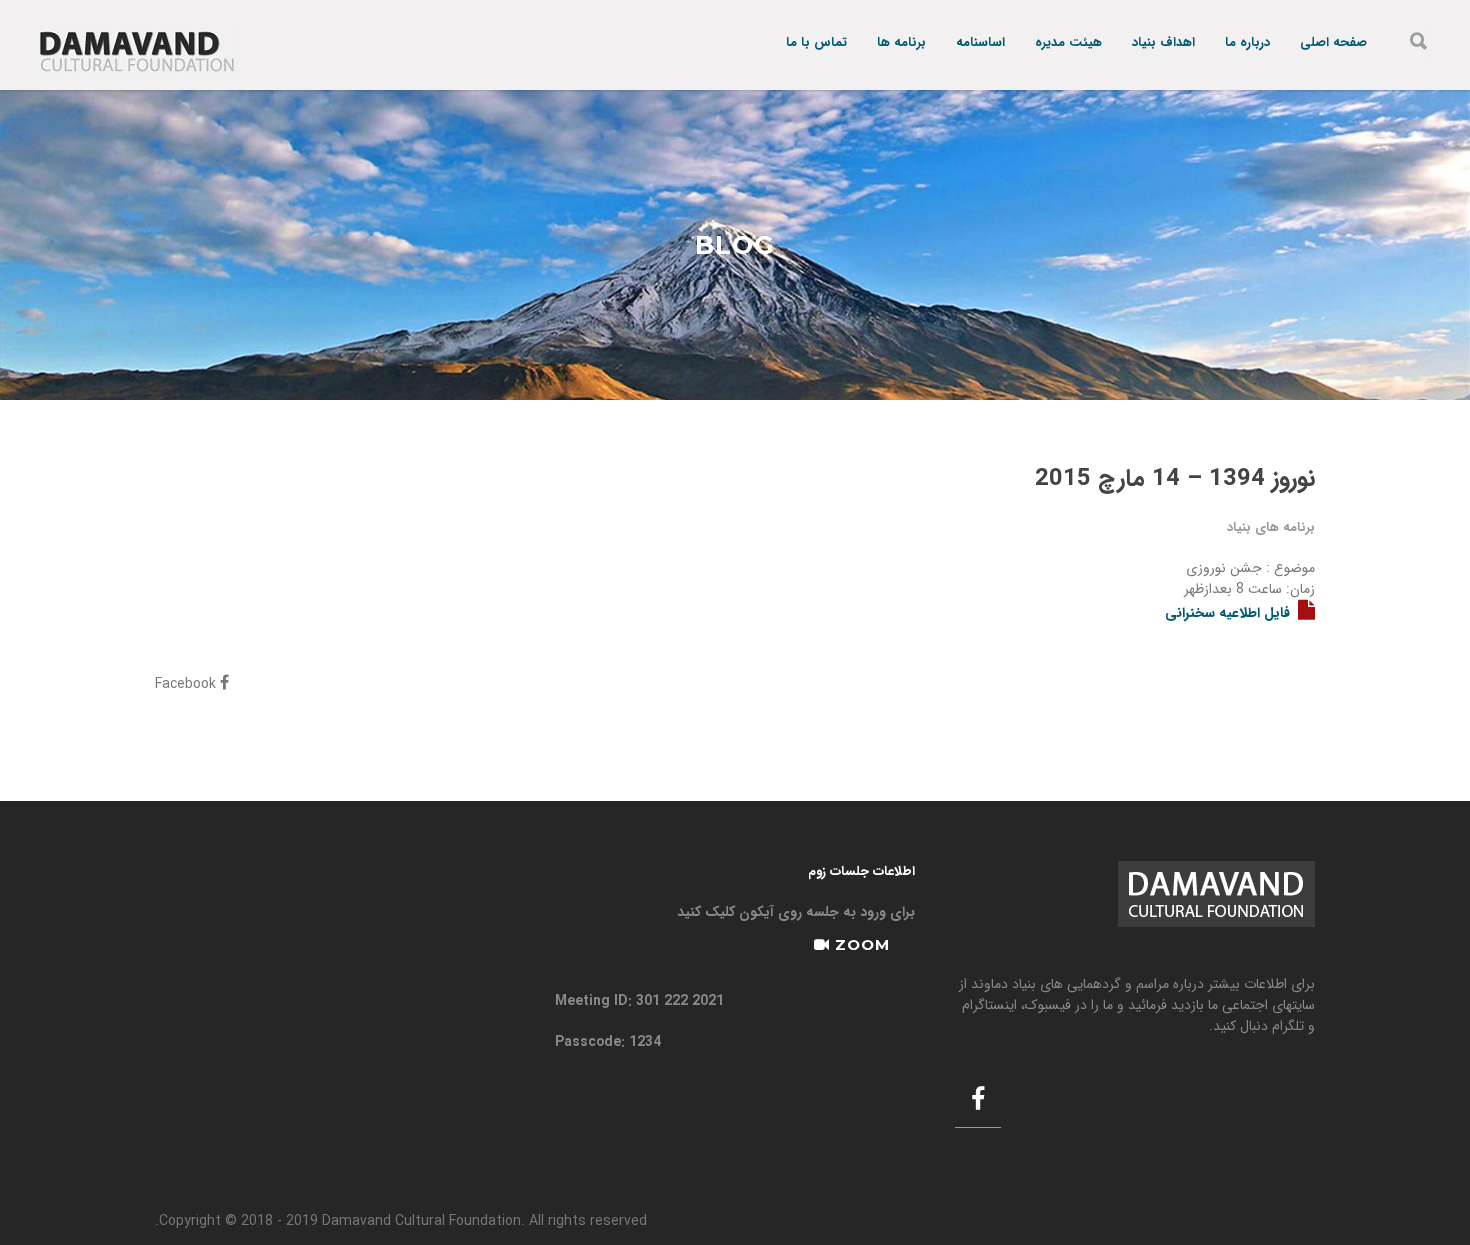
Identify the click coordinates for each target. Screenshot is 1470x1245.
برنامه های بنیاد (1271, 527)
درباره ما (1247, 43)
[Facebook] (978, 1102)
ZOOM (860, 944)
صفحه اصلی (1333, 43)
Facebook (187, 684)
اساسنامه (980, 43)
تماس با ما (816, 43)
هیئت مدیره (1068, 43)
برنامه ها (901, 43)
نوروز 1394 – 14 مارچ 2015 (1175, 479)
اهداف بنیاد (1163, 43)
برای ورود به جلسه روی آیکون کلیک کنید (796, 912)
